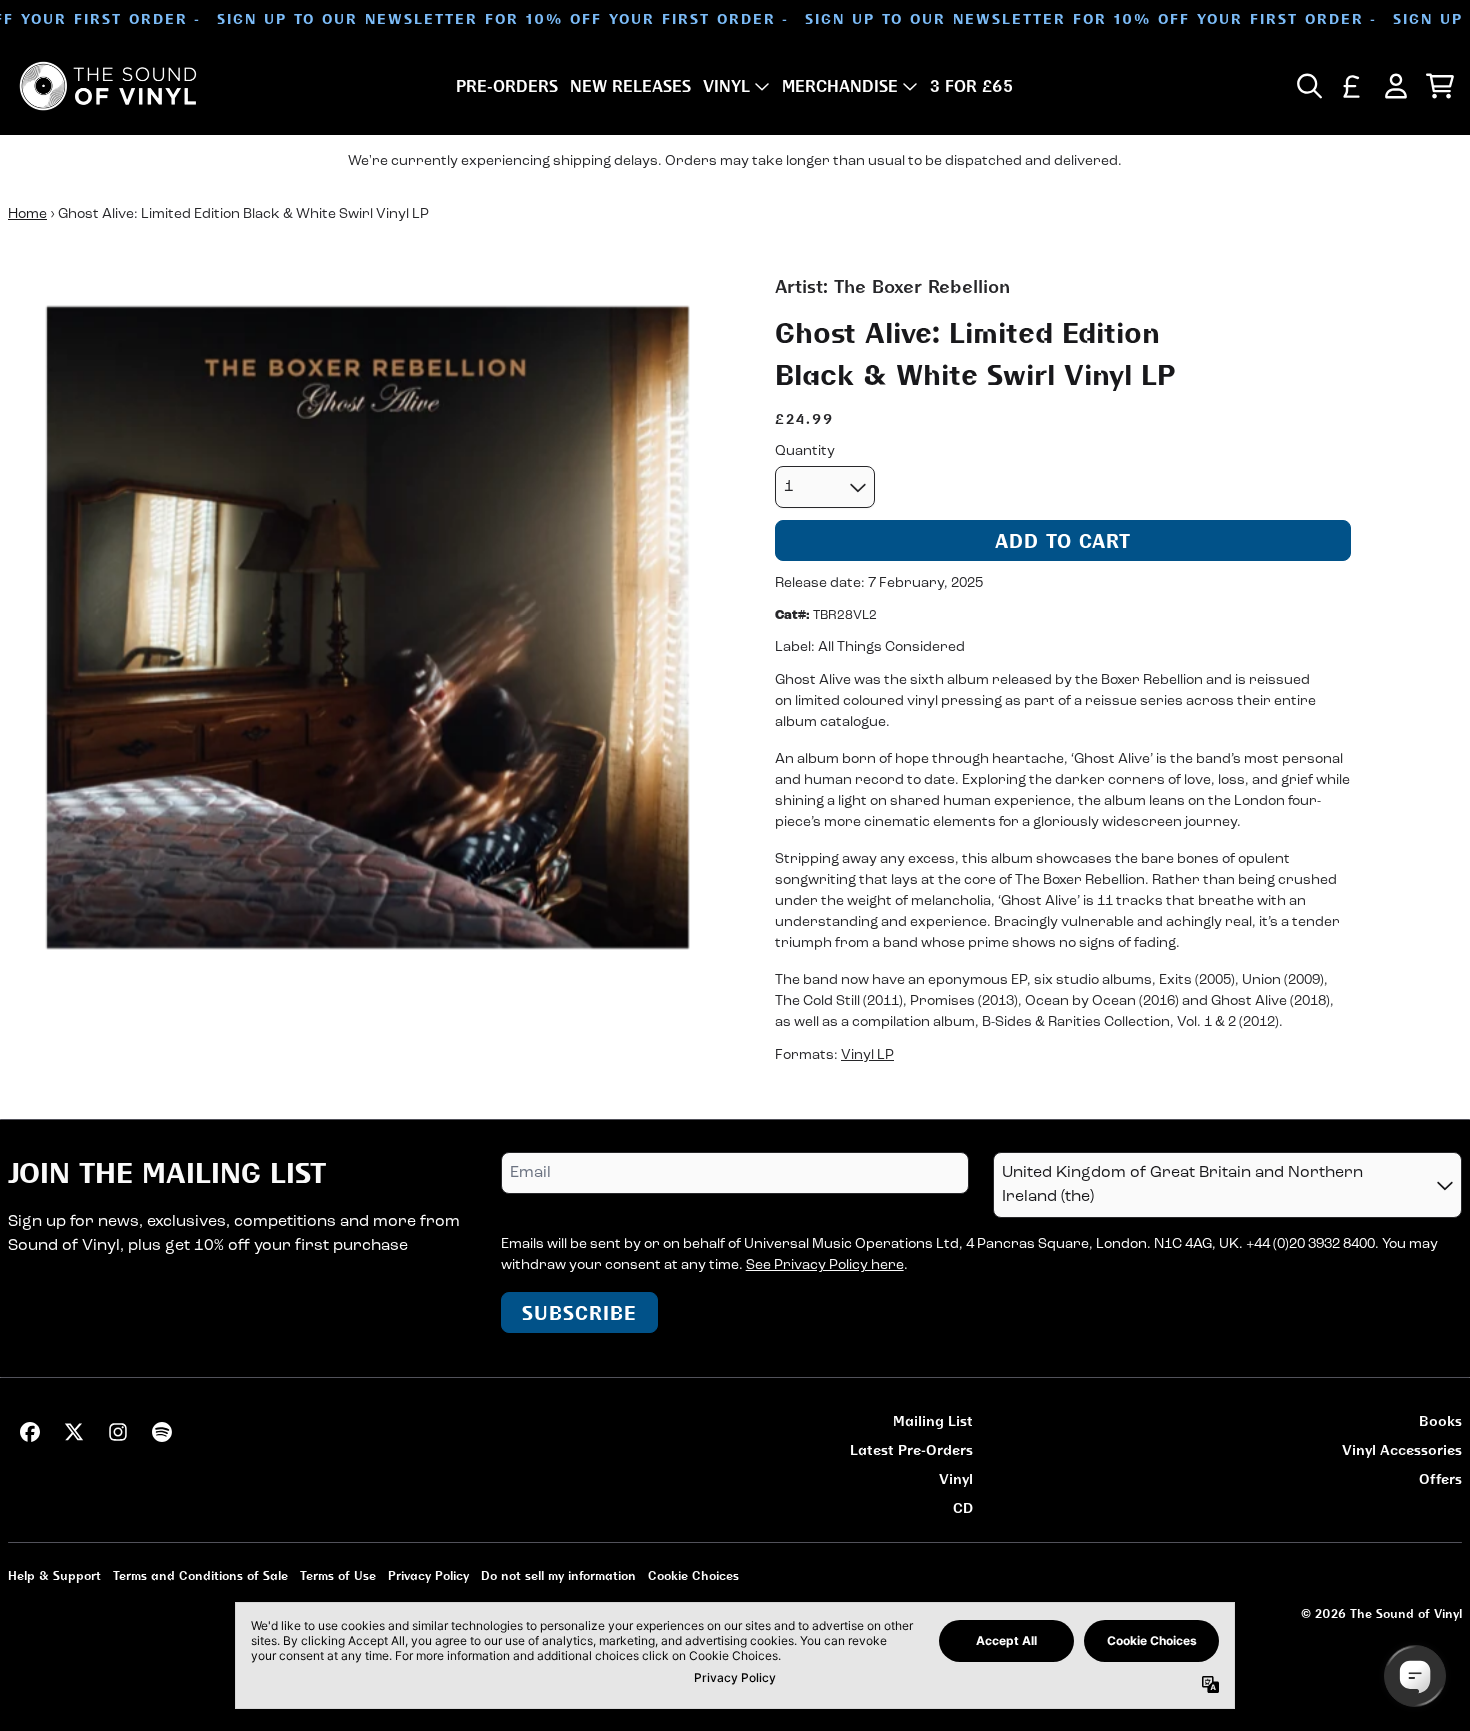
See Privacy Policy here (825, 1265)
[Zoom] (371, 636)
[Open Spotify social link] (162, 1432)
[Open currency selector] (1352, 86)
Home (27, 214)
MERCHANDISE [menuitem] (840, 86)
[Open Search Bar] (1308, 86)
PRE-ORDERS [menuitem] (507, 86)
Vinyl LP (867, 1055)
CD (963, 1507)
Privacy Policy (428, 1575)
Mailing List (933, 1420)
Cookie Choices (693, 1575)
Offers (1440, 1478)
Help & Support (54, 1575)
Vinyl (956, 1478)
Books (1440, 1420)
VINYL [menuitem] (726, 86)
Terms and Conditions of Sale (200, 1575)
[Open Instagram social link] (118, 1432)
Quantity (805, 451)
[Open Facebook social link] (30, 1432)
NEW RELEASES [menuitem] (630, 86)
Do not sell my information (558, 1575)
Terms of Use (338, 1575)
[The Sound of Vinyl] (108, 86)
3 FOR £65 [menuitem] (971, 86)
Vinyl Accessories (1402, 1449)
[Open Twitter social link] (74, 1432)
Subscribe (579, 1312)
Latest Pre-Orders (911, 1449)
